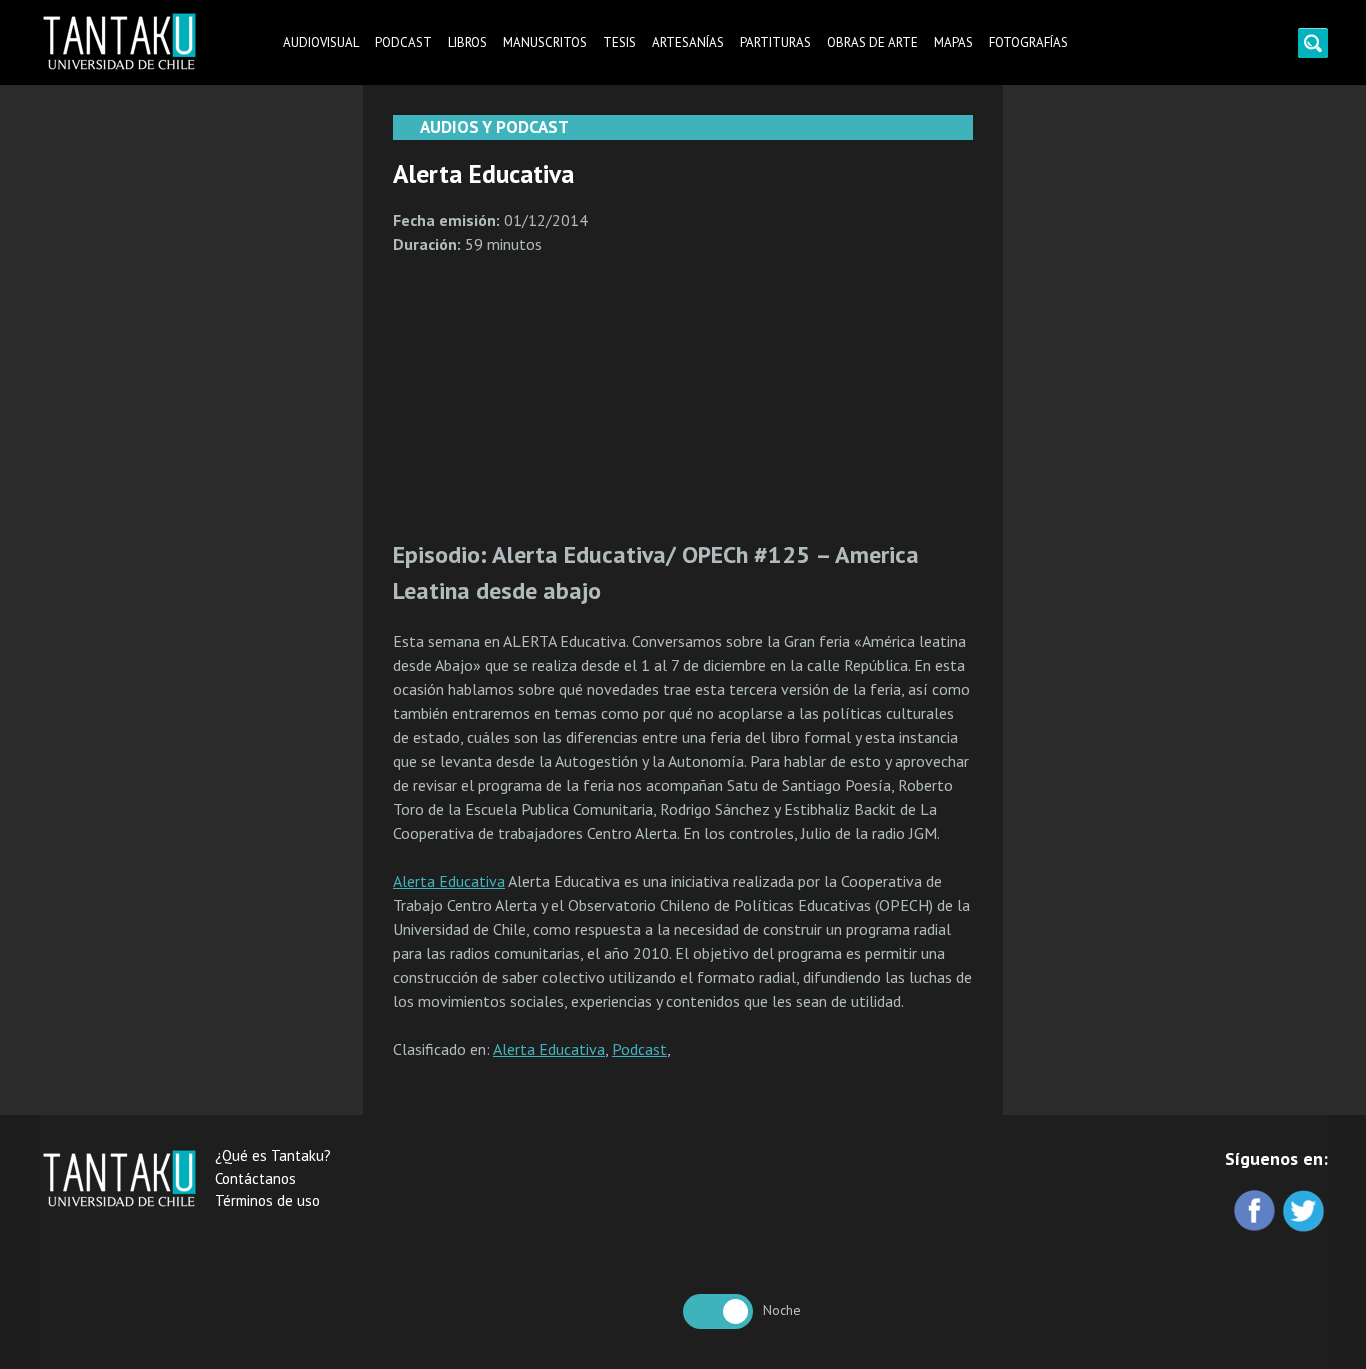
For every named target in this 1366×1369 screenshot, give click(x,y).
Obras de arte (872, 42)
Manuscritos (545, 42)
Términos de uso (267, 1200)
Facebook (1256, 1212)
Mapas (953, 42)
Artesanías (688, 42)
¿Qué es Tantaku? (273, 1155)
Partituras (775, 42)
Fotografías (1028, 42)
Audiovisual (321, 42)
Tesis (619, 42)
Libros (467, 42)
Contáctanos (255, 1178)
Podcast (403, 42)
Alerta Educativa (449, 881)
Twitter (1305, 1212)
